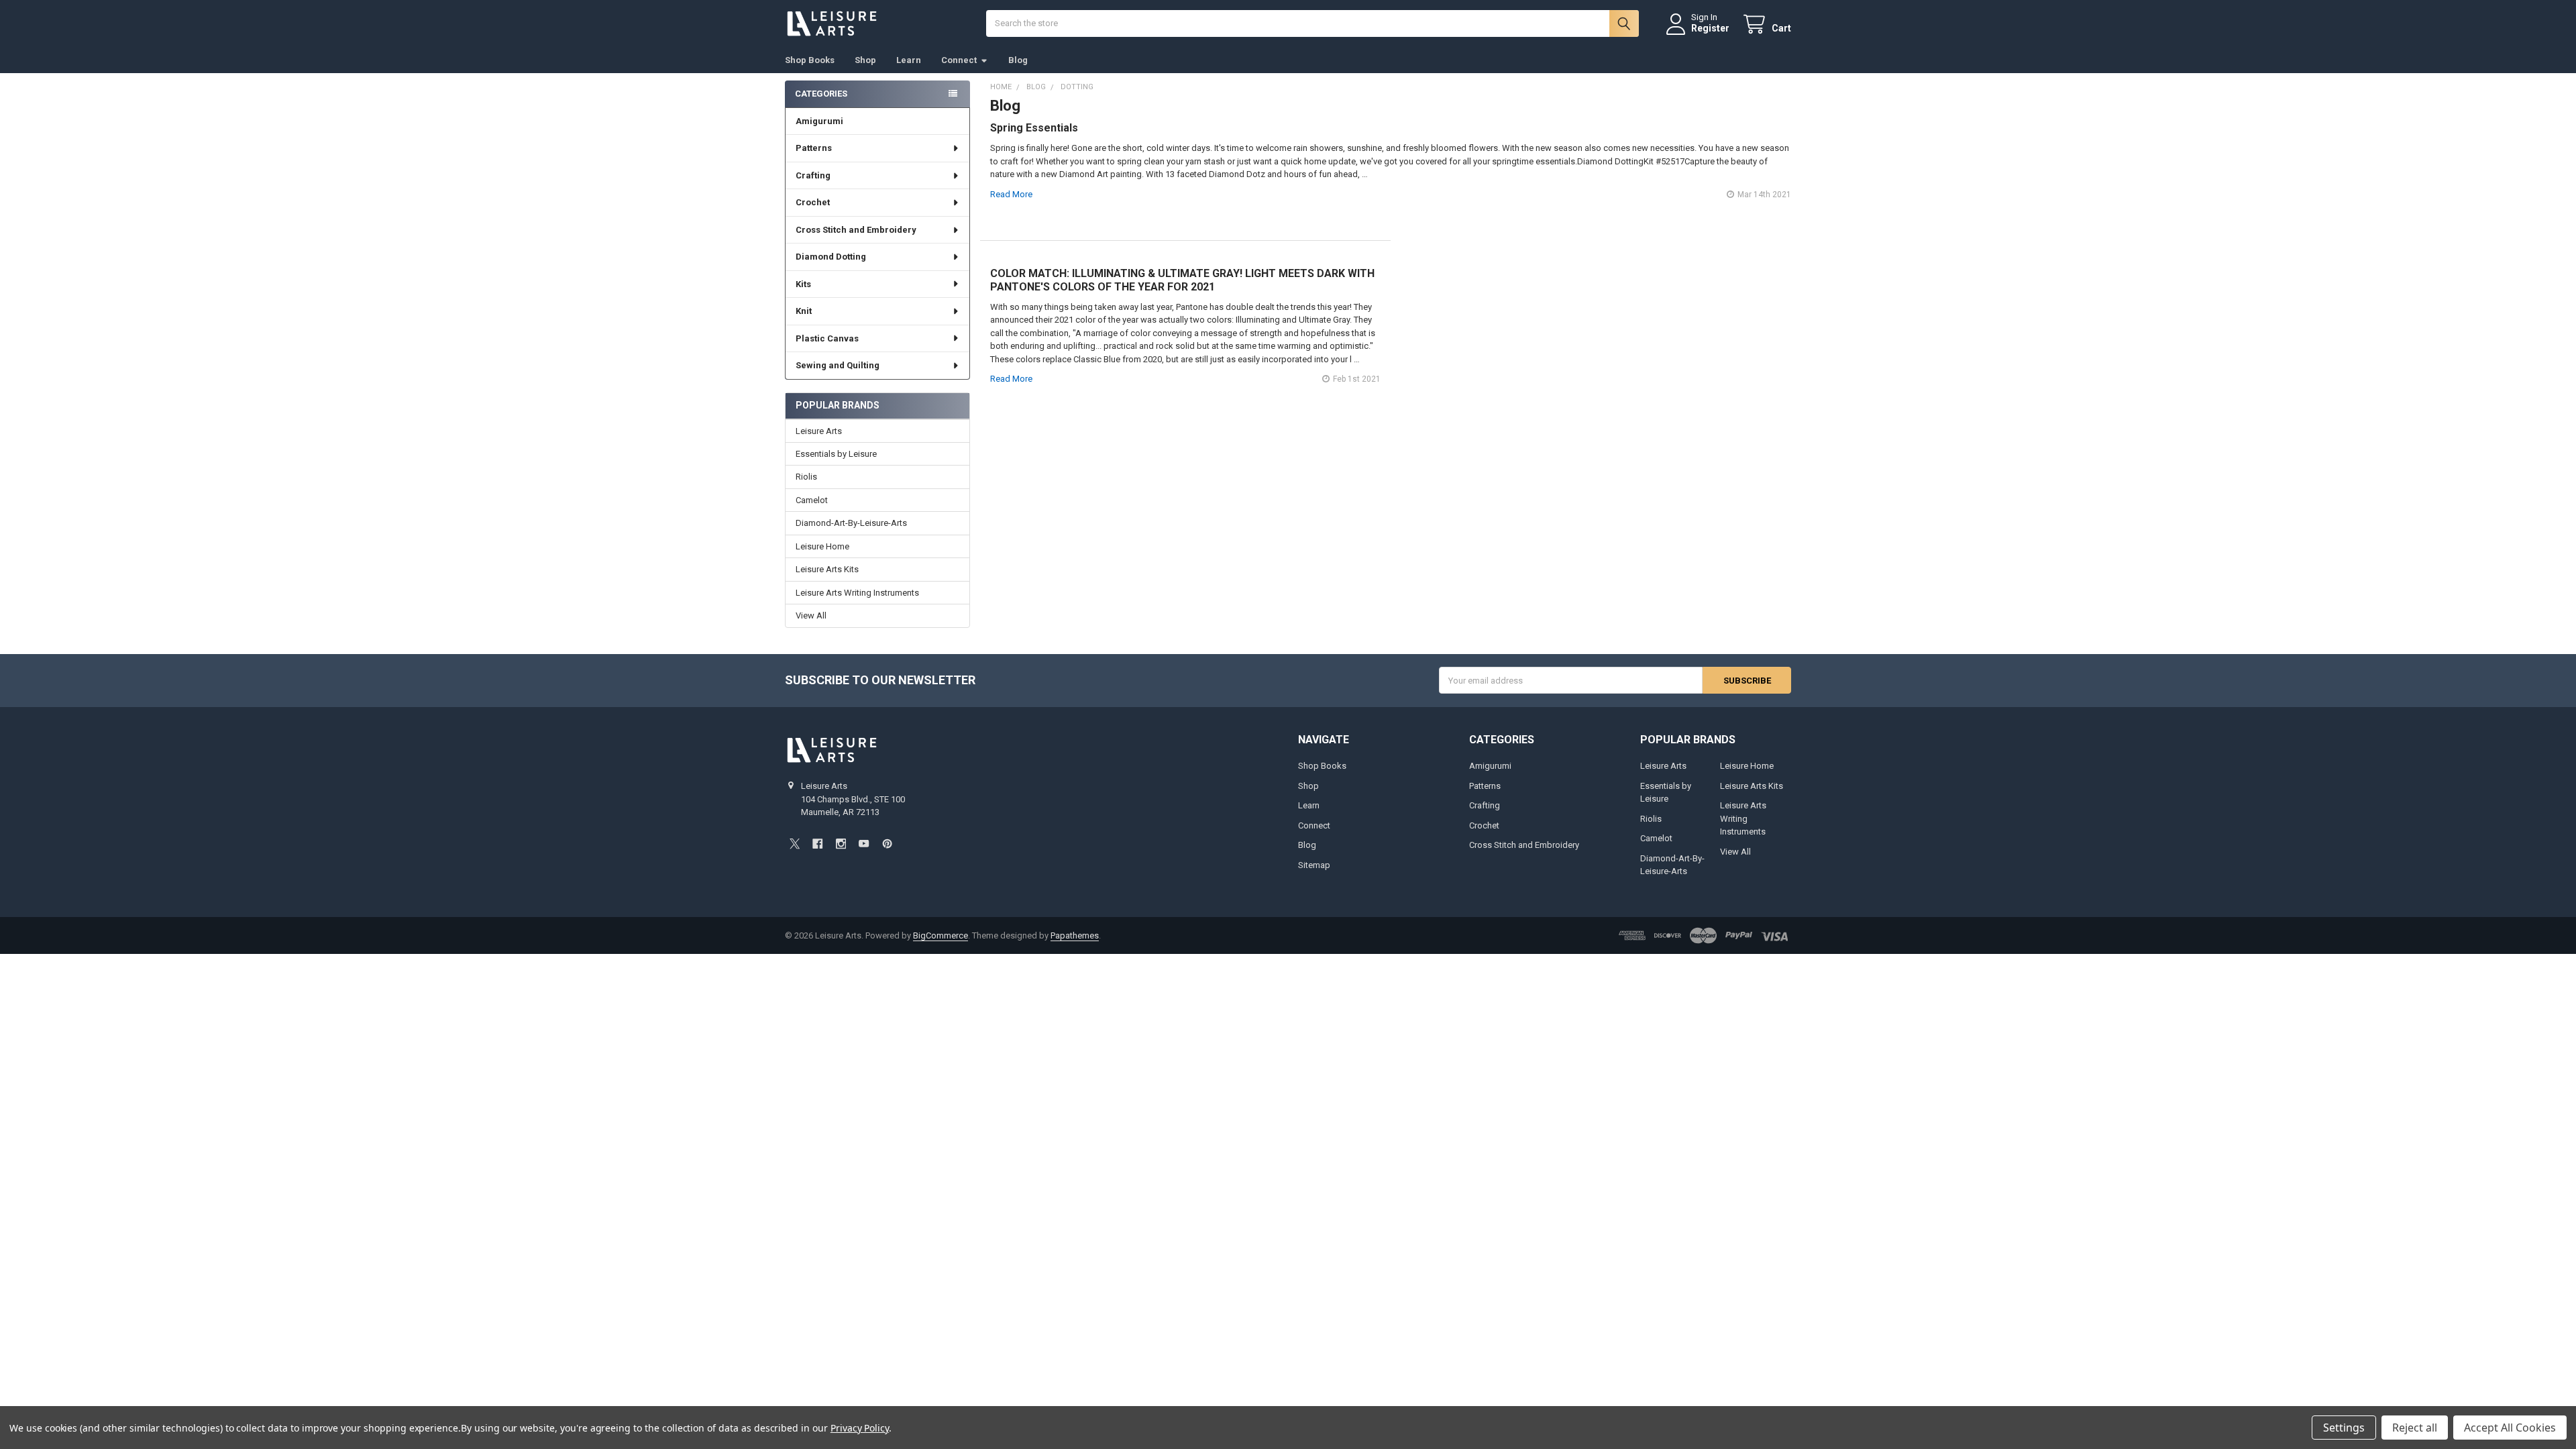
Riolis (806, 477)
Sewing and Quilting (838, 365)
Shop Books (810, 60)
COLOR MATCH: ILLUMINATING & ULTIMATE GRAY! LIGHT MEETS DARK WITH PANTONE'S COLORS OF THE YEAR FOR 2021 (1182, 280)
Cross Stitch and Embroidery (856, 230)
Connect (959, 60)
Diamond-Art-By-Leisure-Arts (851, 523)
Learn (909, 60)
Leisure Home (822, 546)
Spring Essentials (1034, 128)
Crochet (813, 202)
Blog (1018, 60)
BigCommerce (941, 935)
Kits (803, 284)
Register (1710, 28)
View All (811, 615)
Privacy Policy (860, 1428)
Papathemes (1075, 935)
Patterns (814, 148)
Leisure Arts (819, 431)
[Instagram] (841, 844)
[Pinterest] (887, 844)
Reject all (2415, 1428)
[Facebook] (817, 844)
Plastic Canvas (827, 338)
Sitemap (1314, 865)
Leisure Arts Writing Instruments (857, 593)
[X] (795, 844)
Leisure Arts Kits (827, 569)
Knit (804, 311)
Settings (2344, 1428)
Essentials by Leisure (836, 454)
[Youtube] (864, 844)
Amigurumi (819, 121)
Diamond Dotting (831, 257)
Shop (865, 60)
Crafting (813, 175)
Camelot (812, 500)
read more (1011, 194)
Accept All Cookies (2510, 1428)
